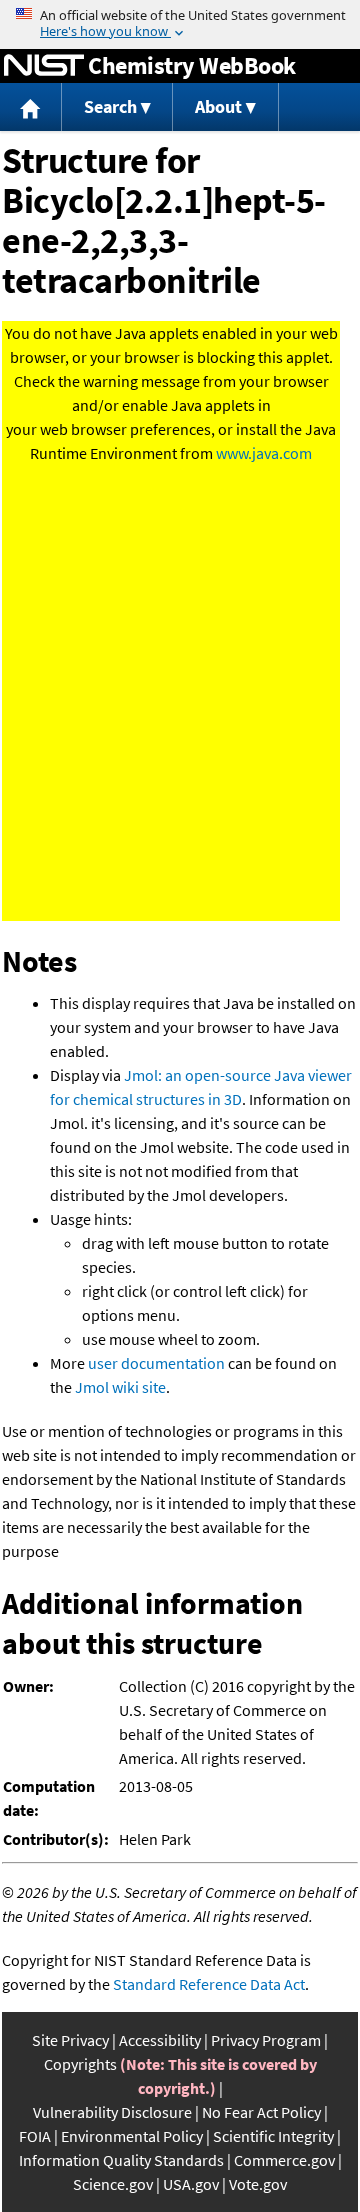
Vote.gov (258, 2184)
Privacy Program (266, 2040)
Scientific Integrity (273, 2136)
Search (110, 106)
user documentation (156, 1363)
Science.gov (113, 2184)
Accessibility (160, 2040)
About (218, 106)
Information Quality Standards (121, 2160)
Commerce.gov (284, 2160)
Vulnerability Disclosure (112, 2112)
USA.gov (191, 2184)
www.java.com (264, 453)
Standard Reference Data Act (209, 1984)
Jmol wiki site (120, 1387)
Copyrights (80, 2064)
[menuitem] (31, 107)
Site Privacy (70, 2040)
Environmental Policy (132, 2136)
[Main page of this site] (31, 107)
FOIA (35, 2136)
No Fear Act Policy (261, 2112)
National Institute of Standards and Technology (44, 66)
